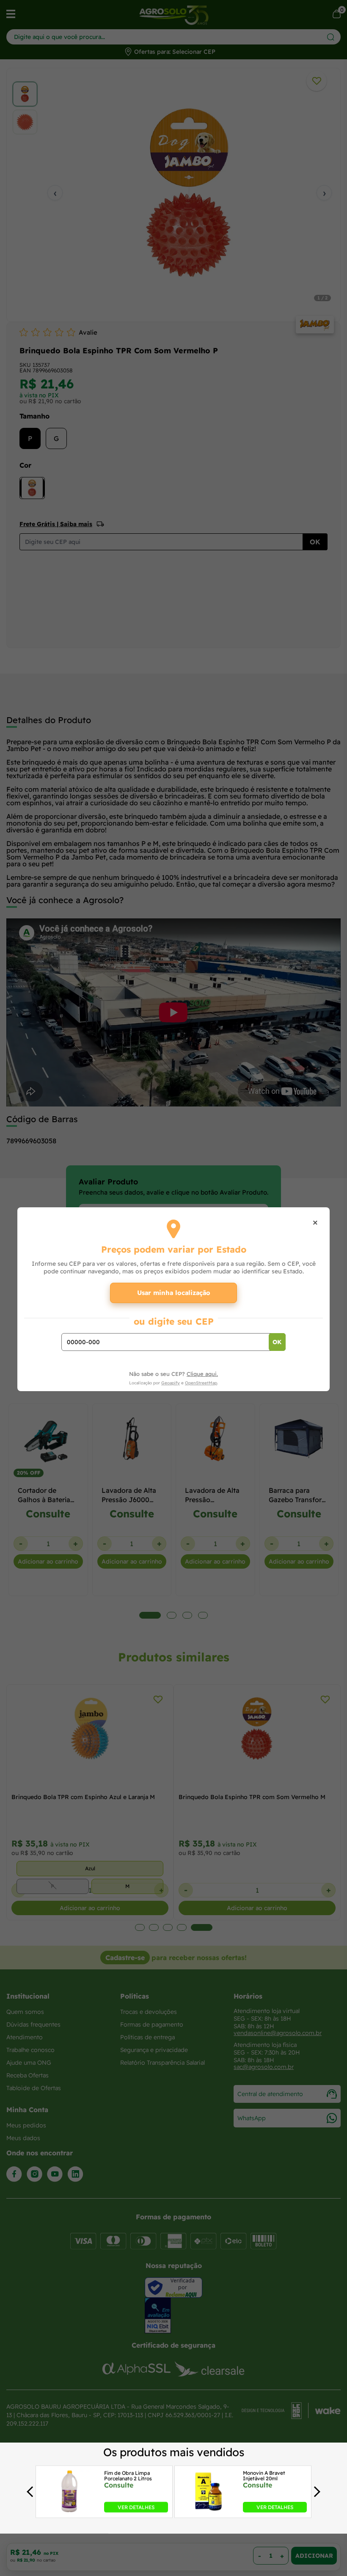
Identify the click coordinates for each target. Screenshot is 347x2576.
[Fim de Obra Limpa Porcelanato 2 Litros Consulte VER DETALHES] (69, 2510)
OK (277, 1342)
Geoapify (171, 1383)
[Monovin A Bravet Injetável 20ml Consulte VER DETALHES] (208, 2510)
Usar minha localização (174, 1293)
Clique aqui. (202, 1374)
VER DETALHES (136, 2507)
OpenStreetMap (201, 1383)
